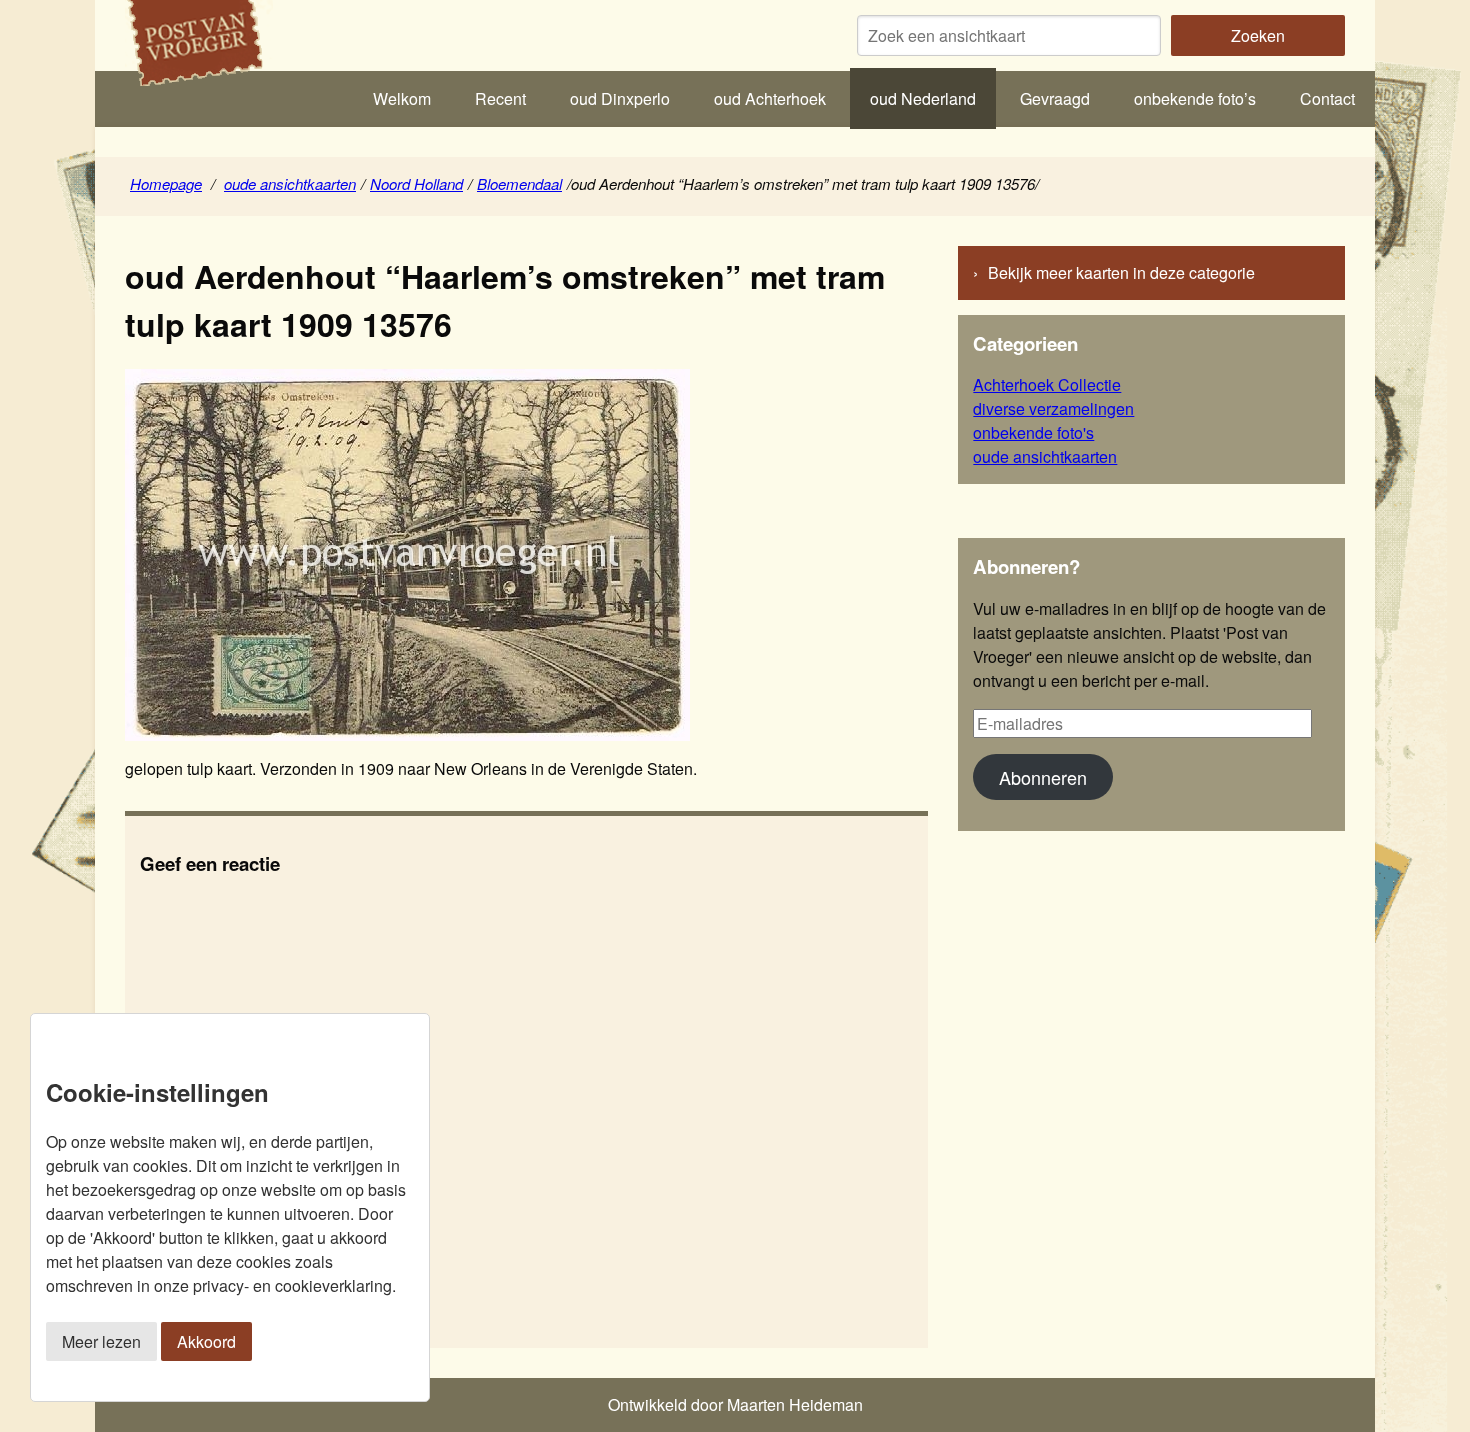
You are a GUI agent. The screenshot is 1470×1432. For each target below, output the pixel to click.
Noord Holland (416, 183)
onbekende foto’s (1195, 98)
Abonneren (1043, 777)
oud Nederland (923, 98)
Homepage (166, 183)
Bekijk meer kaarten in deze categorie (1121, 272)
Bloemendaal (519, 183)
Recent (500, 98)
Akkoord (206, 1341)
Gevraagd (1055, 98)
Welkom (402, 98)
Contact (1327, 98)
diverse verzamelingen (1053, 408)
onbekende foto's (1033, 432)
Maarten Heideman (795, 1404)
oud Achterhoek (770, 98)
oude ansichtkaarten (290, 183)
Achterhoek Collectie (1047, 384)
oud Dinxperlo (620, 98)
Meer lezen (101, 1341)
